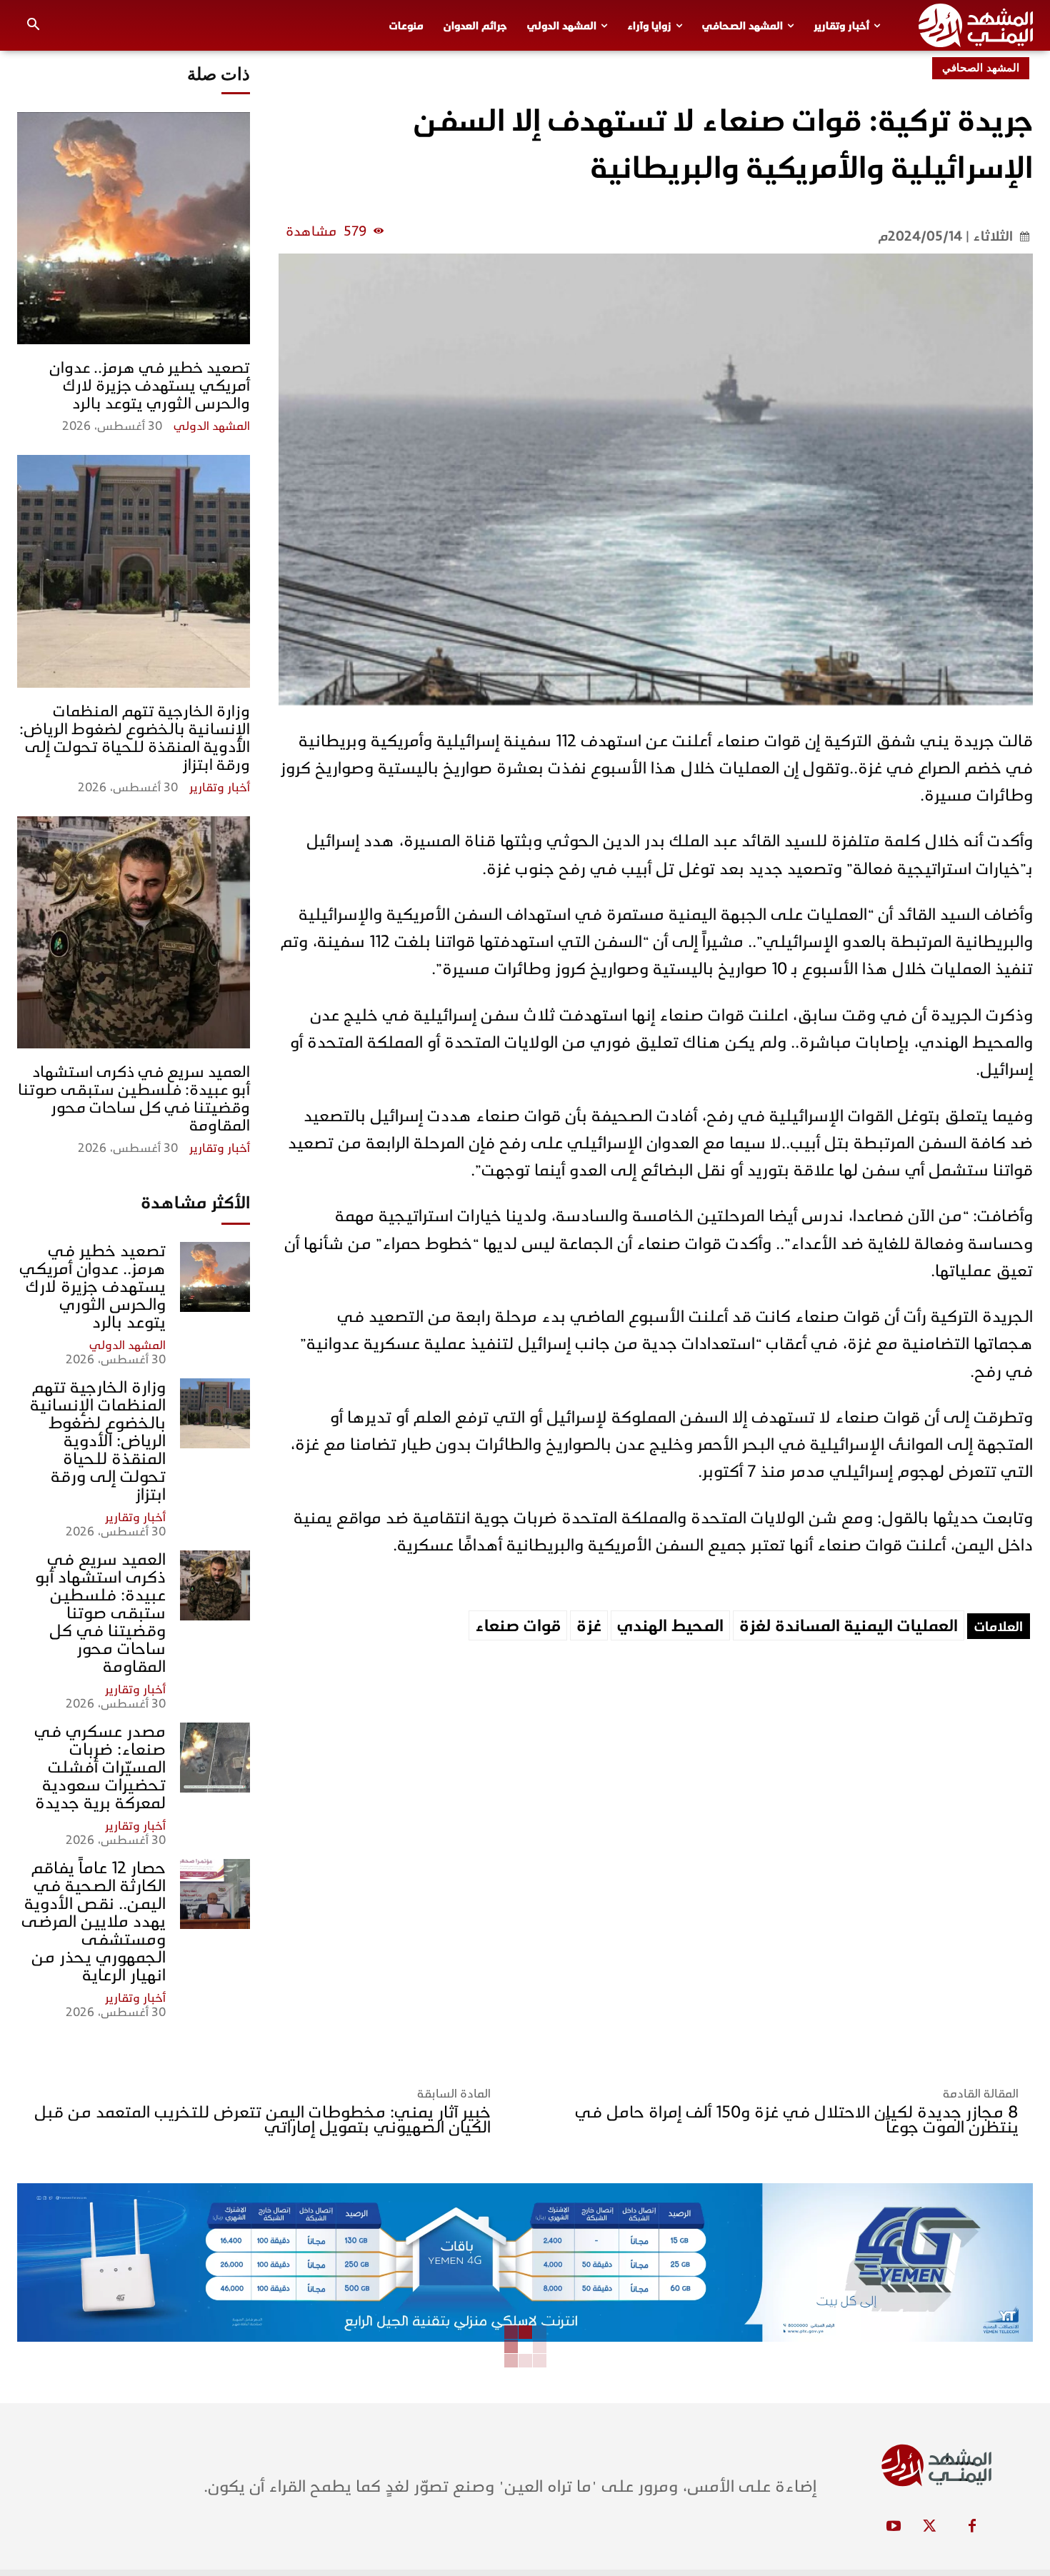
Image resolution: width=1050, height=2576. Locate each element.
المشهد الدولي (212, 426)
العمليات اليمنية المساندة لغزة (849, 1626)
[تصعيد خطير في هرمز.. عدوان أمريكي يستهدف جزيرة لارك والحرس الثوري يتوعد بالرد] (134, 229)
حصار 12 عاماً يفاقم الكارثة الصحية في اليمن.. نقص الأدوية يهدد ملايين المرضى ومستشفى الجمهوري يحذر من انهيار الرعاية (94, 1921)
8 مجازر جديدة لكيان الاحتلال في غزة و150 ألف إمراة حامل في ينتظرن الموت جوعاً (797, 2120)
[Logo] (976, 25)
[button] (34, 26)
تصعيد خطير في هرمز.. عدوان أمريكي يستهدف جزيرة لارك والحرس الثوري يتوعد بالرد (150, 385)
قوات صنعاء (518, 1626)
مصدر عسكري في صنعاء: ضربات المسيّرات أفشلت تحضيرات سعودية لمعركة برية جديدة (100, 1767)
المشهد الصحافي (981, 68)
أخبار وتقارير (220, 788)
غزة (589, 1626)
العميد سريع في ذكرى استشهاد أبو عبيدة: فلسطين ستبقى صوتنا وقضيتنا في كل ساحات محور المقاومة (134, 1098)
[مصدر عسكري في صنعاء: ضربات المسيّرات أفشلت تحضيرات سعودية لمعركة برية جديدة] (215, 1758)
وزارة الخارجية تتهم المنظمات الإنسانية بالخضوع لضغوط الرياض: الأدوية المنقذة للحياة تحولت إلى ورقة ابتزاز (135, 738)
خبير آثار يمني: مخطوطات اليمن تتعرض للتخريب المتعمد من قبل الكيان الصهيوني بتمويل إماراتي (262, 2120)
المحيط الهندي (670, 1626)
